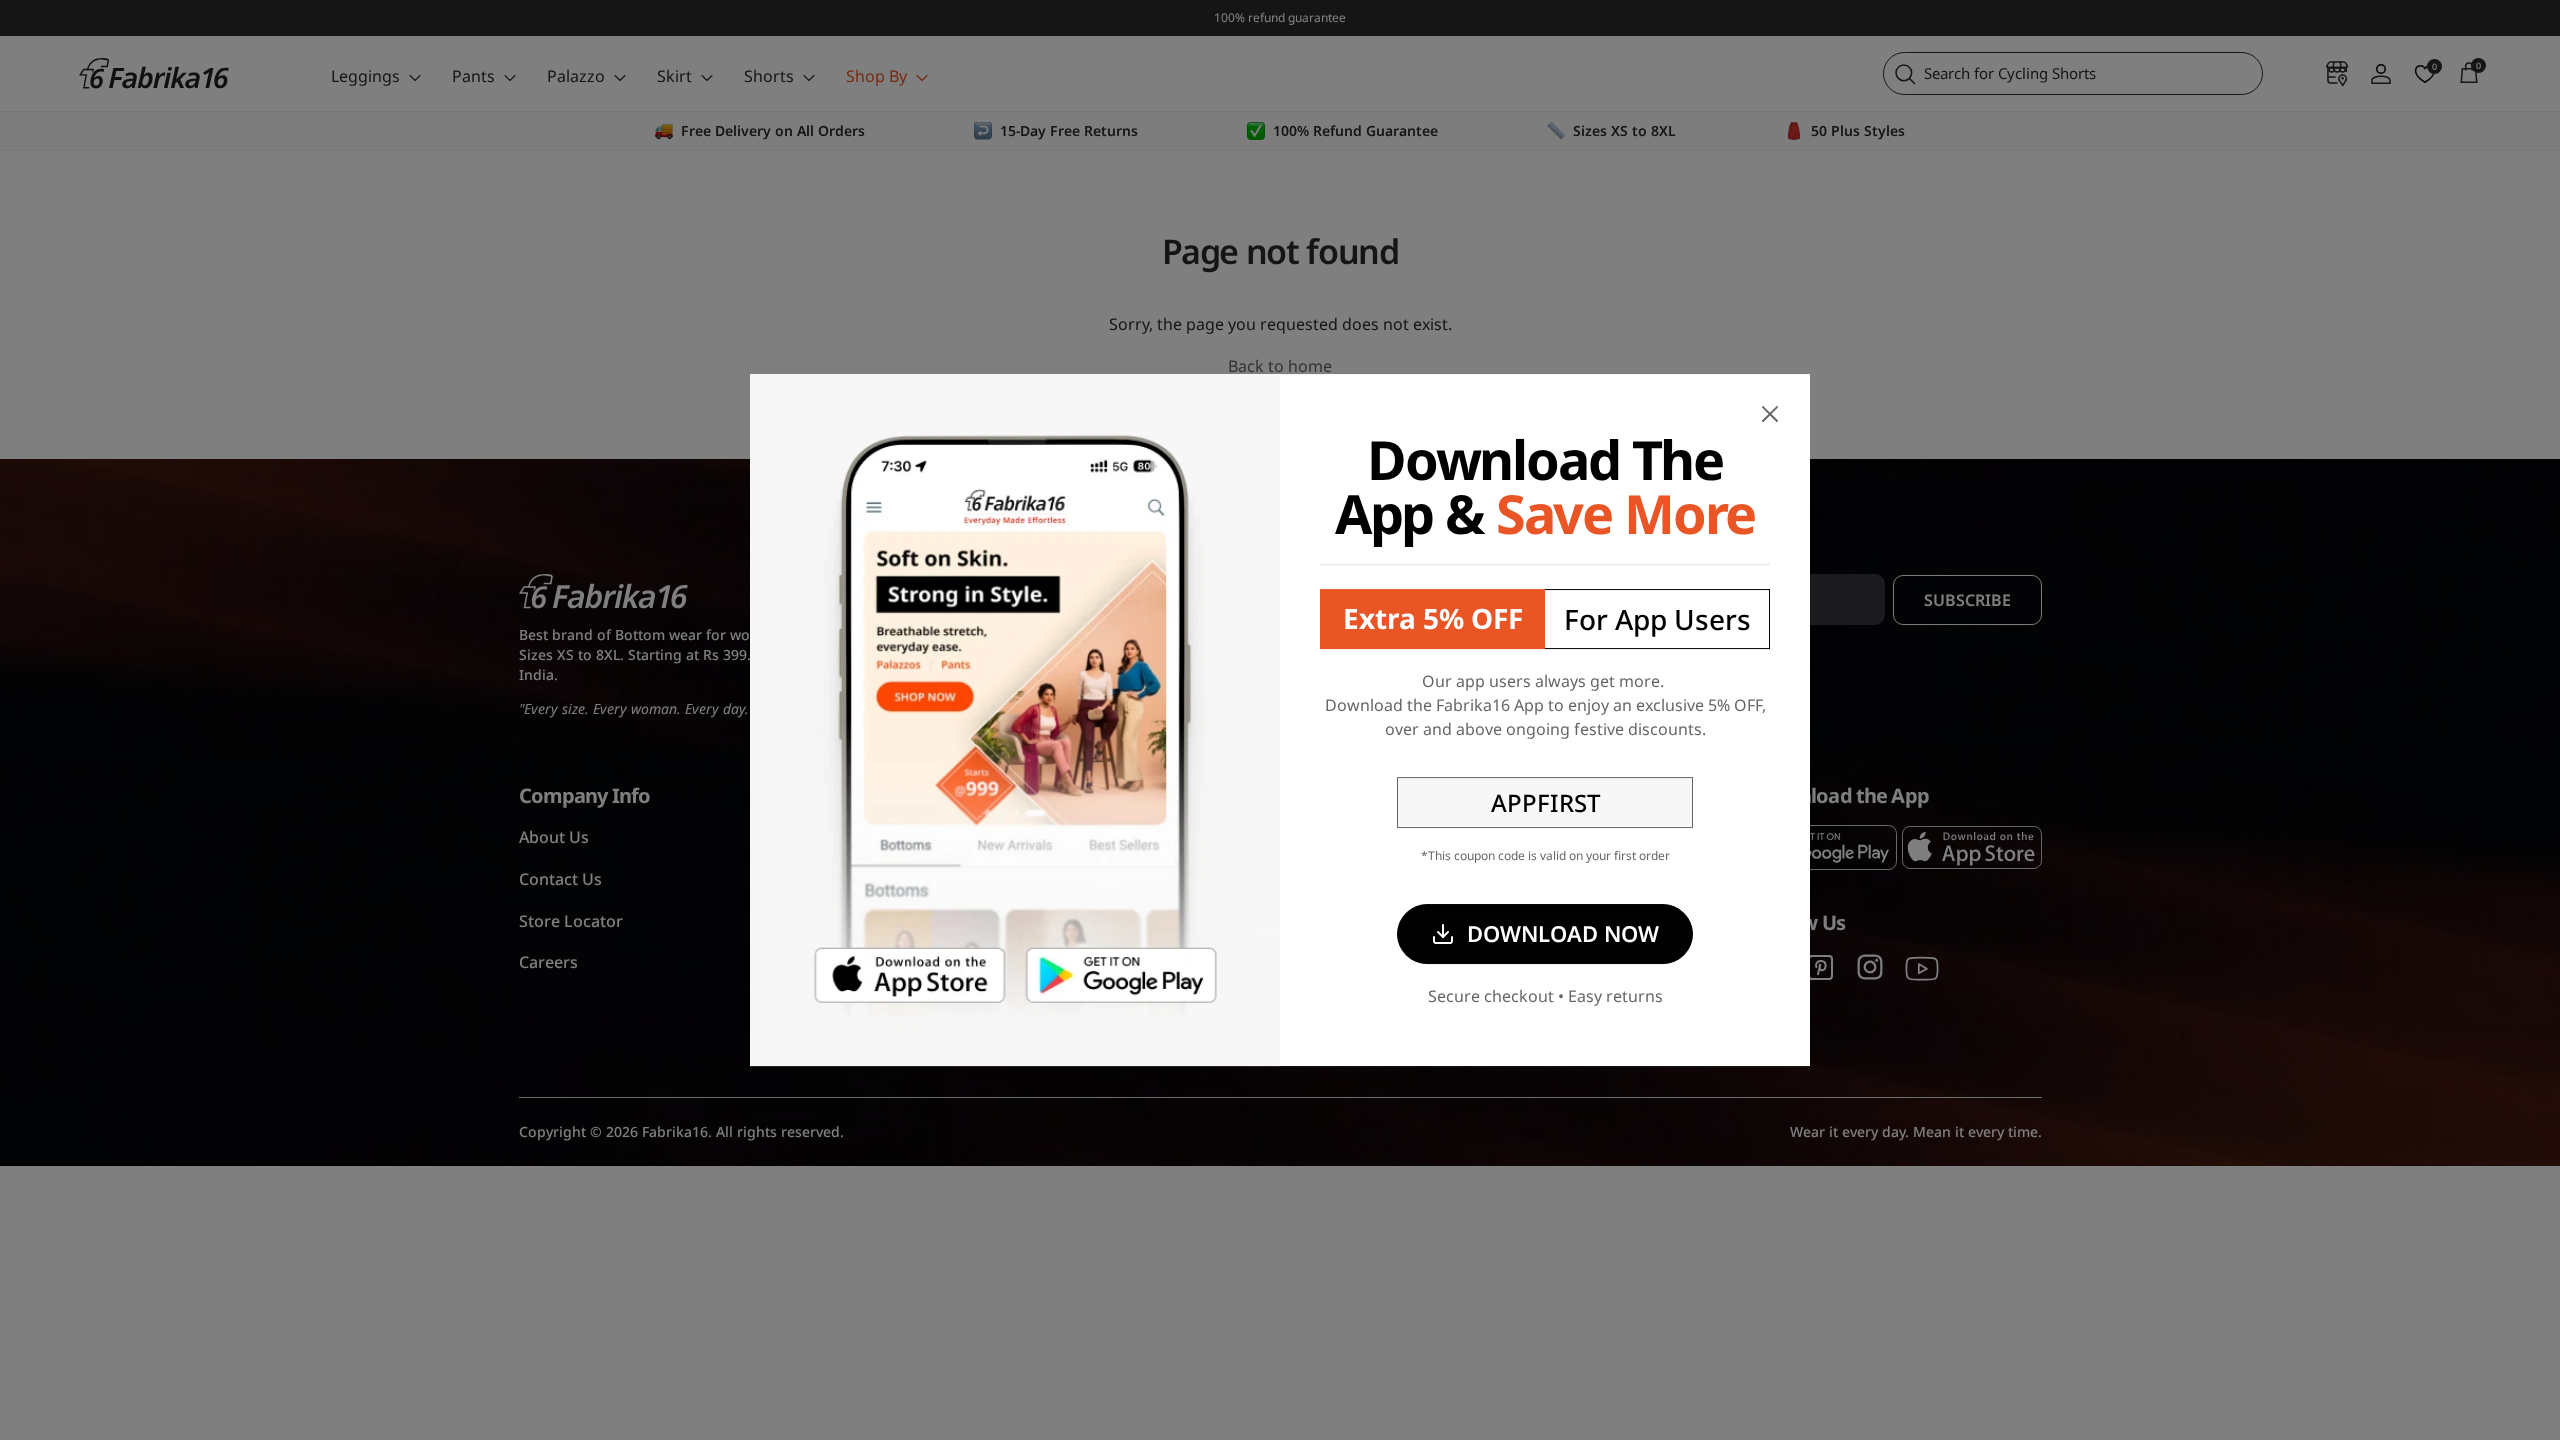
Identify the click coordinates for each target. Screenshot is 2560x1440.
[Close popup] (1770, 414)
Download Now (1563, 933)
